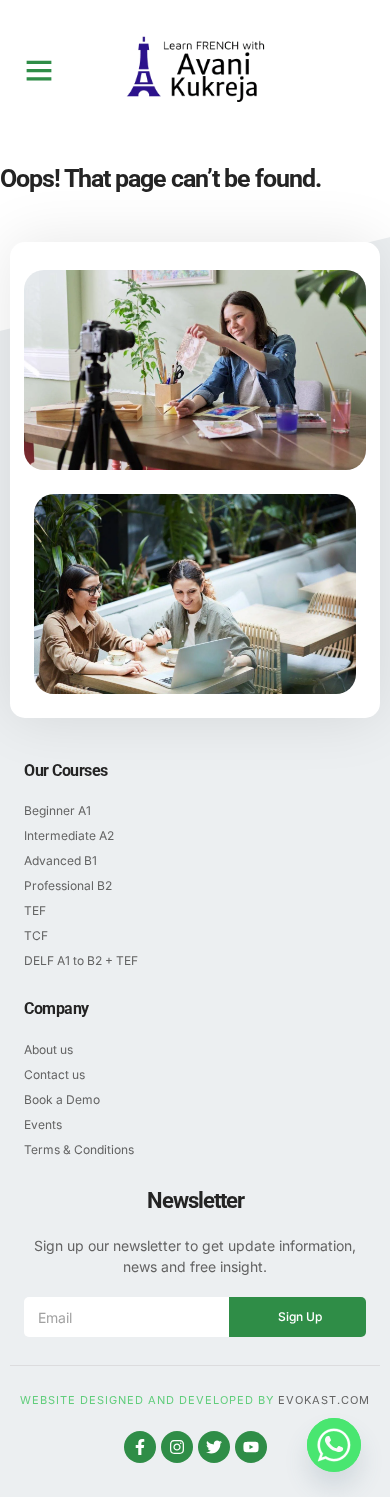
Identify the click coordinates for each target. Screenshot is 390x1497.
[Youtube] (251, 1447)
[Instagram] (177, 1447)
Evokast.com (324, 1400)
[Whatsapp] (334, 1445)
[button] (39, 70)
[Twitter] (214, 1447)
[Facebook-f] (140, 1447)
